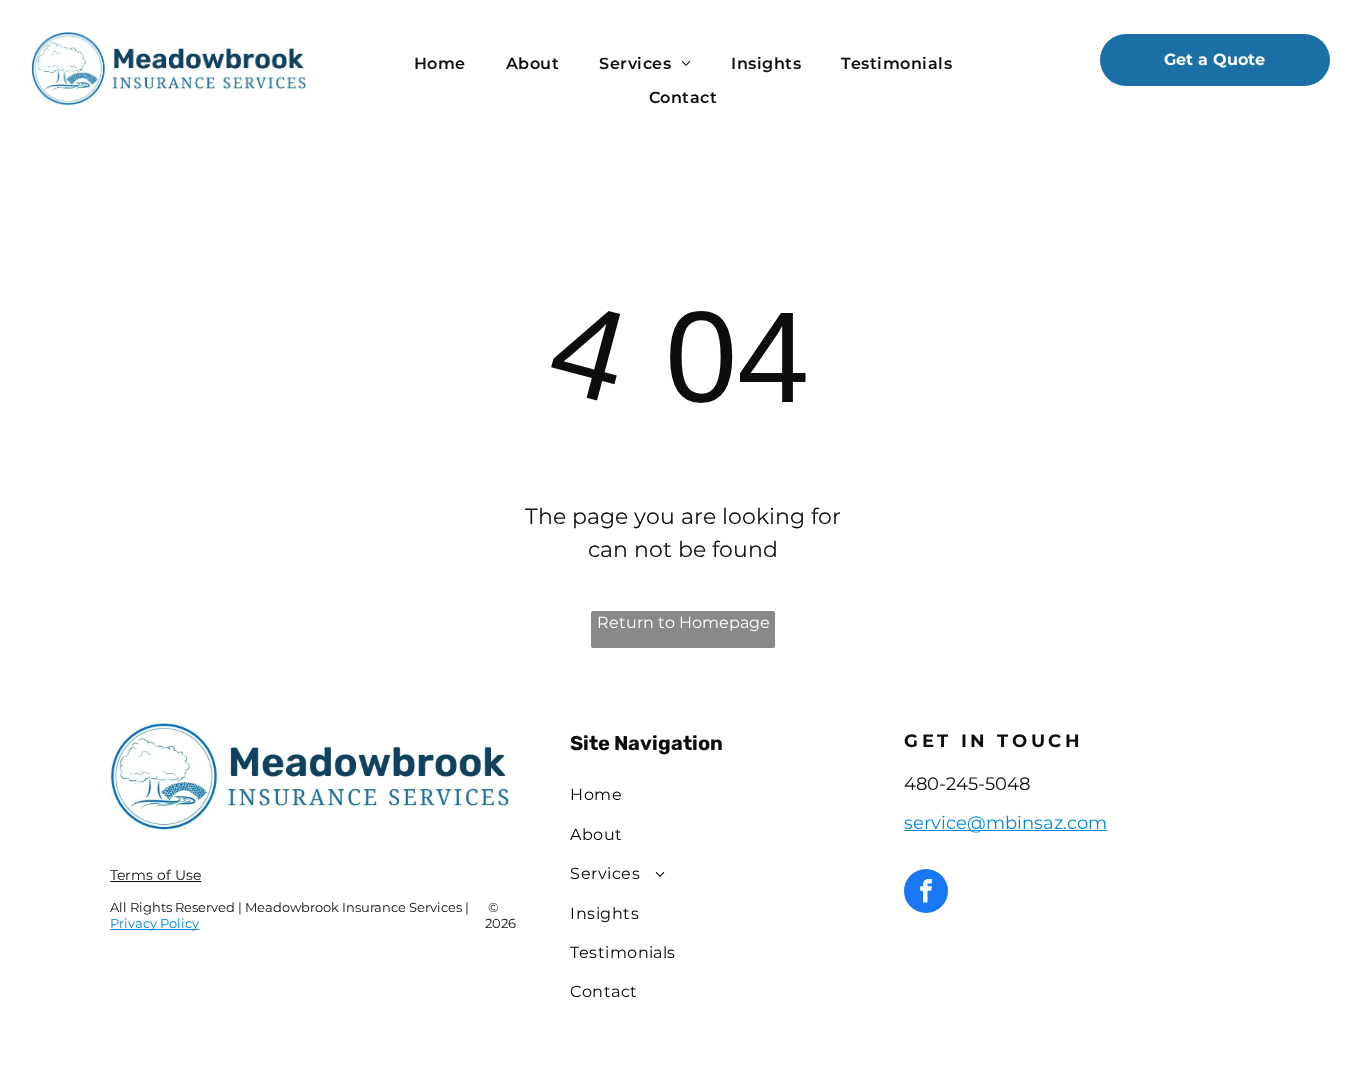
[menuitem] (440, 64)
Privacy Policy (154, 923)
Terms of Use (155, 875)
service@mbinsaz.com (1005, 823)
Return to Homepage (683, 622)
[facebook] (926, 893)
